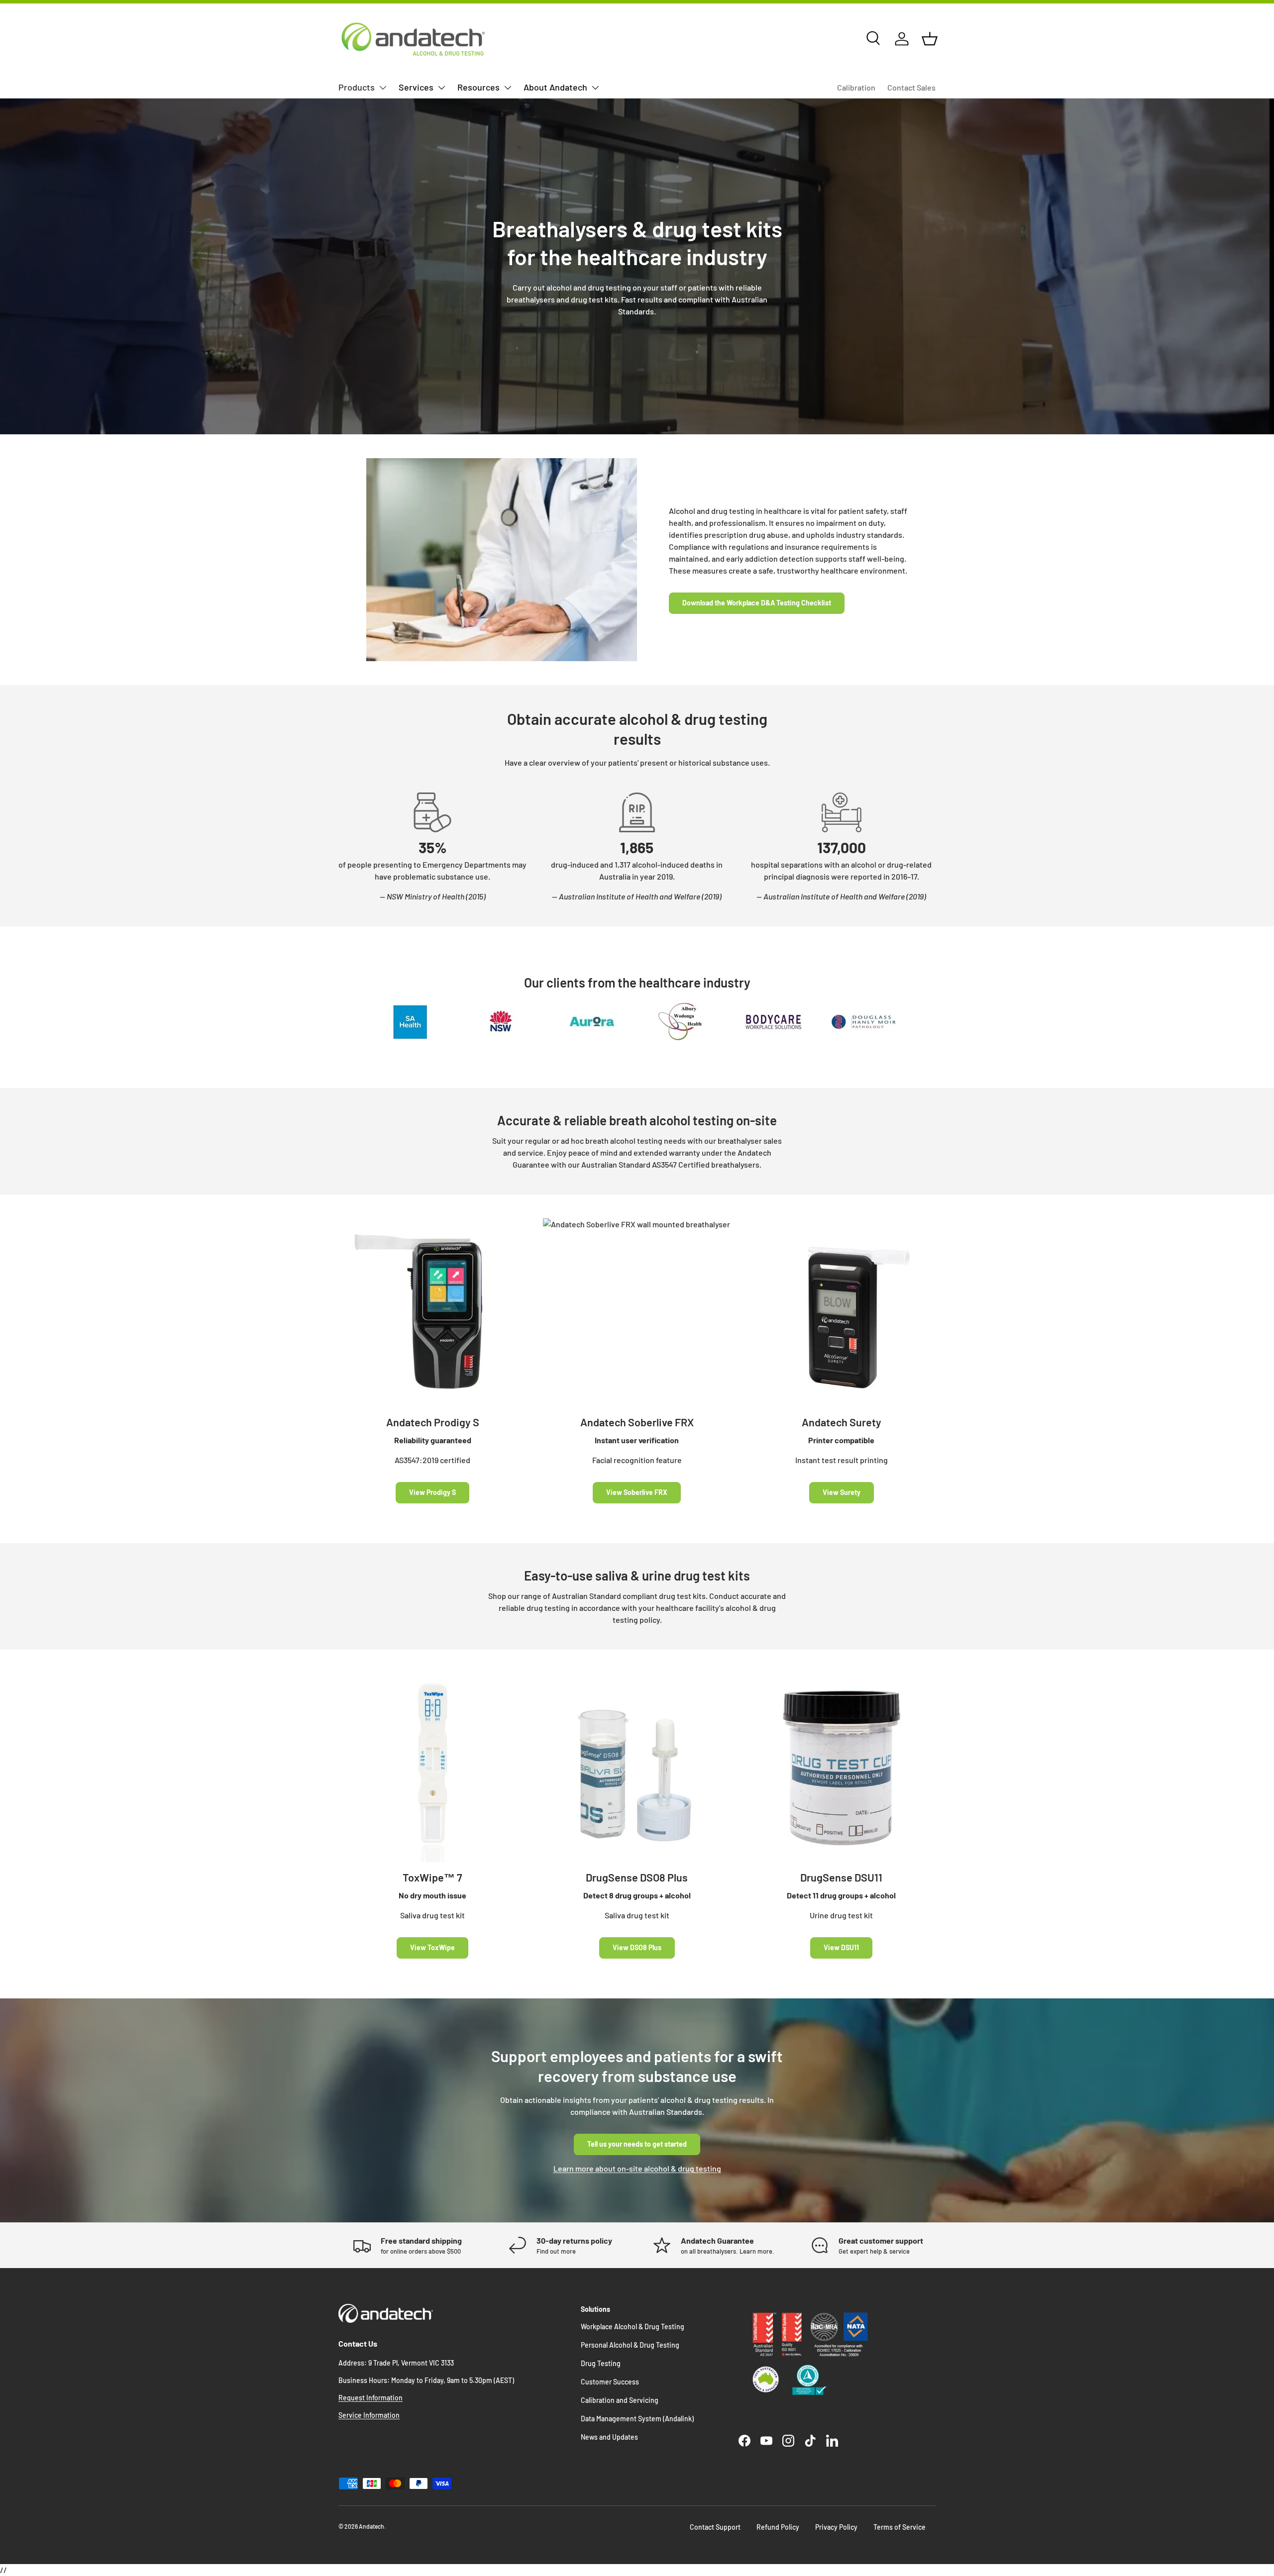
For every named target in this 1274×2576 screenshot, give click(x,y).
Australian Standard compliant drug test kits (629, 1596)
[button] (930, 39)
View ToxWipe (432, 1947)
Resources (478, 87)
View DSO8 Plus (637, 1947)
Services (416, 87)
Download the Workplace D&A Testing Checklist (757, 603)
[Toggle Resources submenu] (508, 88)
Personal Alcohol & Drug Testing (630, 2345)
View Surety (842, 1492)
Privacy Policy (836, 2527)
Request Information (371, 2398)
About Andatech (555, 87)
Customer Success (610, 2382)
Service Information (369, 2415)
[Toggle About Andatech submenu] (595, 88)
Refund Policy (778, 2527)
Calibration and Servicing (620, 2400)
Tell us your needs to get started (637, 2144)
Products (357, 87)
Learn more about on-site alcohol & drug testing (637, 2168)
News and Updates (609, 2437)
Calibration (856, 87)
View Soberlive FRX (637, 1492)
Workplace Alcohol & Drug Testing (633, 2327)
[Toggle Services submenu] (441, 88)
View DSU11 (841, 1947)
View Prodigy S (432, 1492)
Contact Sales (911, 87)
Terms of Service (900, 2527)
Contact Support (715, 2527)
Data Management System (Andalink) (637, 2419)
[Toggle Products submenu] (383, 88)
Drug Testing (601, 2363)
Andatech (372, 2526)
